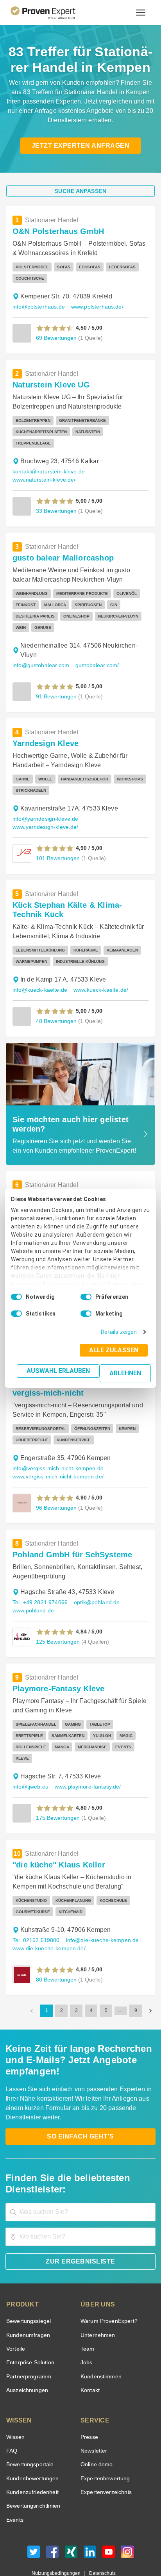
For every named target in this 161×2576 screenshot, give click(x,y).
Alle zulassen (116, 1350)
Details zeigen (121, 1332)
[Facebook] (52, 2520)
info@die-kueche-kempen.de (99, 1918)
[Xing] (71, 2520)
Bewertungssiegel (28, 2287)
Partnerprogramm (28, 2343)
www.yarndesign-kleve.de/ (45, 816)
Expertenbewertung (104, 2445)
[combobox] (80, 2178)
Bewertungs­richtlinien (33, 2472)
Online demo (95, 2431)
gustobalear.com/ (92, 654)
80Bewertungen (55, 1957)
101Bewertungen (57, 847)
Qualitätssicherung (62, 2547)
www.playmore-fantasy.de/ (87, 1764)
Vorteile (15, 2315)
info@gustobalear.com (39, 654)
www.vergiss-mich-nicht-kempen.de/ (58, 1465)
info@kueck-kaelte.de (38, 979)
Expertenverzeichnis (105, 2458)
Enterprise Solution (29, 2329)
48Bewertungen (55, 1010)
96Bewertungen (55, 1496)
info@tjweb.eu (30, 1764)
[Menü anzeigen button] (141, 12)
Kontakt (90, 2356)
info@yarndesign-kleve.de (44, 808)
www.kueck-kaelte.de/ (97, 979)
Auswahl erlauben (61, 1371)
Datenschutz (101, 2539)
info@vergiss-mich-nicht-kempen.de (57, 1457)
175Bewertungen (57, 1795)
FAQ (11, 2417)
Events (15, 2486)
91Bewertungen (55, 685)
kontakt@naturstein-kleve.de (48, 460)
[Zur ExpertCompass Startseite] (53, 12)
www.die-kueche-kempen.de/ (48, 1926)
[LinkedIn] (90, 2520)
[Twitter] (34, 2520)
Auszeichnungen (26, 2356)
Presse (89, 2403)
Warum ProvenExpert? (107, 2287)
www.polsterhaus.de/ (94, 307)
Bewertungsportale (29, 2431)
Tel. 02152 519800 (35, 1918)
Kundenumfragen (27, 2301)
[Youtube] (109, 2520)
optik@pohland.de (93, 1591)
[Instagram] (127, 2520)
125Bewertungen (57, 1630)
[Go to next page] (150, 1988)
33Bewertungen (55, 499)
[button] (55, 328)
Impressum (100, 2547)
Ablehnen (126, 1373)
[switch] (86, 1297)
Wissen (15, 2403)
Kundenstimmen (100, 2343)
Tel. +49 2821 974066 (39, 1591)
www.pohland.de (32, 1599)
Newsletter (94, 2417)
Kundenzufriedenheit (31, 2458)
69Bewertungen (55, 338)
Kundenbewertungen (31, 2445)
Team (87, 2315)
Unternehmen (97, 2301)
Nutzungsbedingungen (59, 2539)
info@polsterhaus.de (37, 307)
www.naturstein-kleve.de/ (44, 469)
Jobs (86, 2329)
